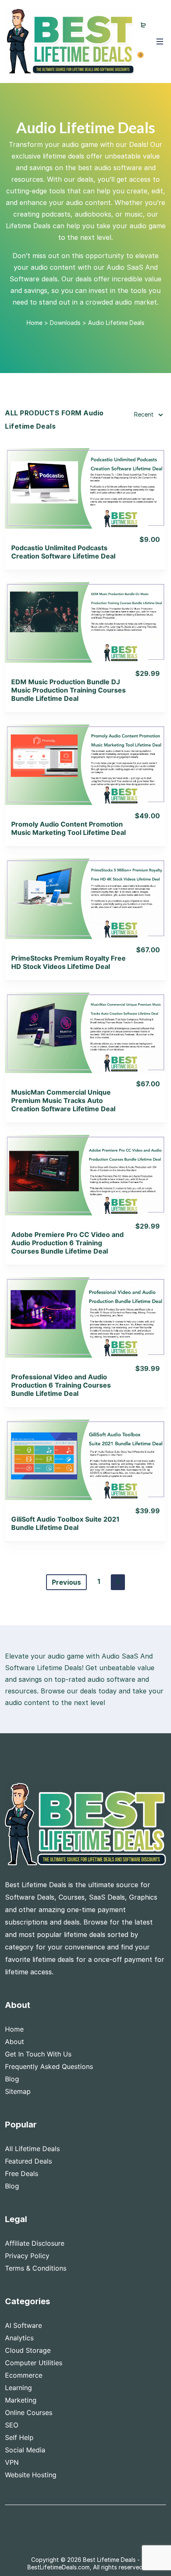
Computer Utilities (34, 2363)
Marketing (21, 2400)
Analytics (19, 2338)
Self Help (19, 2437)
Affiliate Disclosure (35, 2243)
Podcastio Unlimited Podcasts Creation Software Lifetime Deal (63, 552)
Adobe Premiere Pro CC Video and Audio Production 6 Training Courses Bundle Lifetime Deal (67, 1243)
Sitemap (18, 2091)
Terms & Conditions (36, 2268)
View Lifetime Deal (85, 499)
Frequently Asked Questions (49, 2066)
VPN (12, 2462)
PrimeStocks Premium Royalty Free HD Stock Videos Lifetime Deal (68, 962)
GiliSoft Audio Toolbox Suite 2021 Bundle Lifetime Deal (65, 1523)
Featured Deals (28, 2161)
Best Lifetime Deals (109, 2560)
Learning (18, 2388)
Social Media (25, 2450)
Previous (66, 1582)
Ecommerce (24, 2375)
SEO (12, 2425)
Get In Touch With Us (38, 2054)
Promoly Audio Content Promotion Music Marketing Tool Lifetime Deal (68, 828)
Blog (12, 2079)
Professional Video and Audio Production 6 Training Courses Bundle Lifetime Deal (61, 1385)
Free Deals (22, 2173)
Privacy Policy (27, 2256)
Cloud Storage (28, 2350)
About (15, 2042)
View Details (86, 477)
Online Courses (29, 2413)
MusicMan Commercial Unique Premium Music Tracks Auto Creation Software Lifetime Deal (63, 1100)
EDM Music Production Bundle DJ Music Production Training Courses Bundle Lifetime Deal (68, 690)
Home (34, 323)
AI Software (23, 2325)
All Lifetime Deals (32, 2149)
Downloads (65, 323)
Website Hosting (31, 2475)
